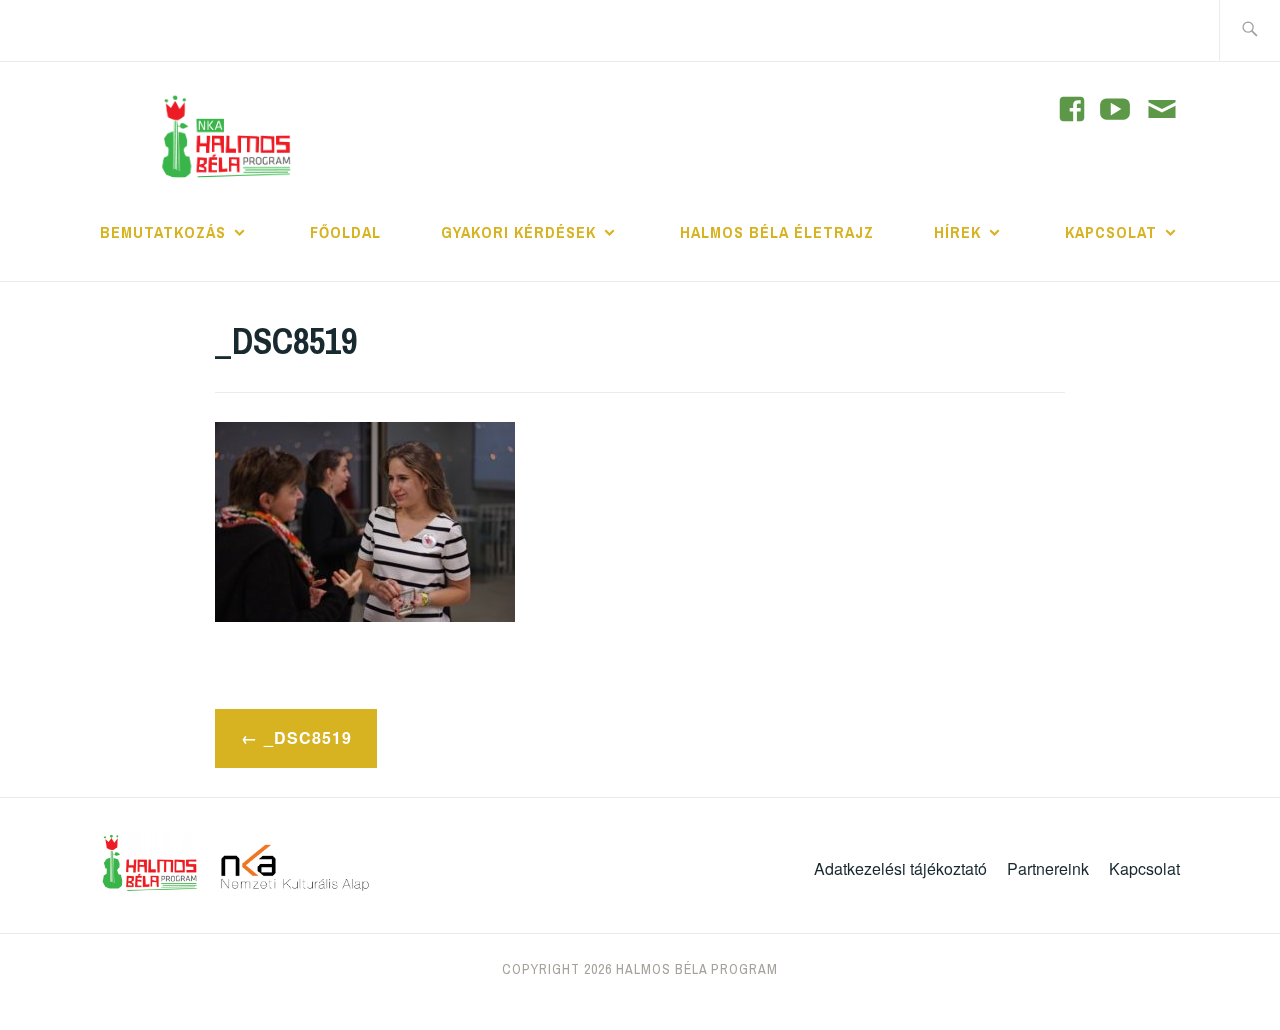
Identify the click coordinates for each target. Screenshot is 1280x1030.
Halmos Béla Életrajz (777, 232)
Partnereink (1048, 868)
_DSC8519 (308, 737)
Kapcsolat (1111, 232)
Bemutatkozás (163, 232)
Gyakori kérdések (518, 232)
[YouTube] (1072, 109)
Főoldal (345, 232)
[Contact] (1162, 111)
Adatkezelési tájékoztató (900, 868)
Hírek (957, 232)
